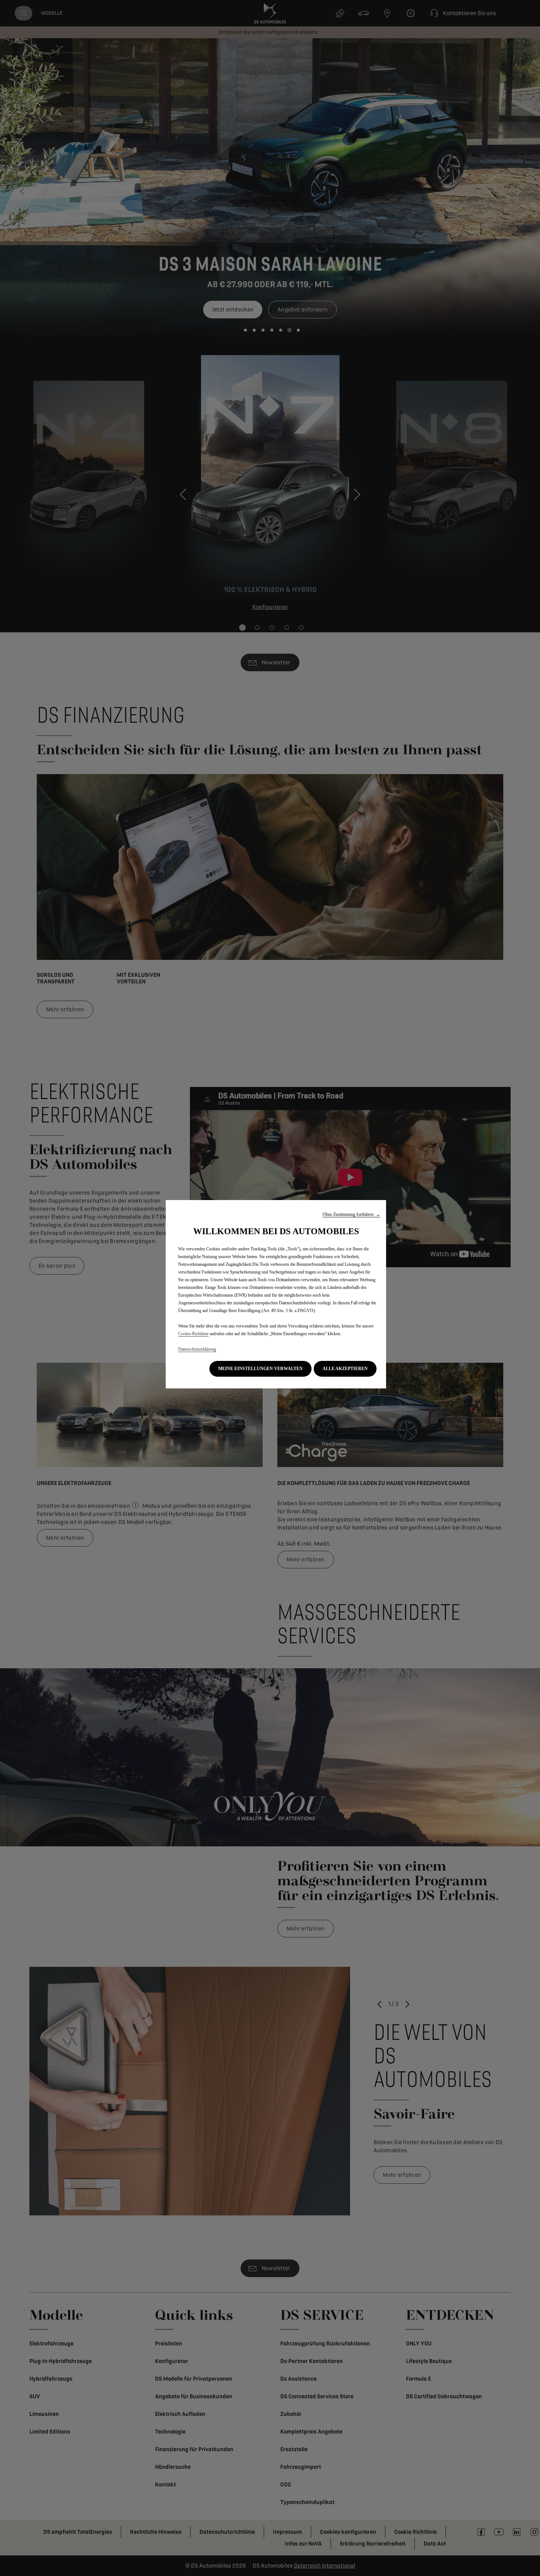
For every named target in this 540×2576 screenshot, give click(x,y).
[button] (351, 1215)
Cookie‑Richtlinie (193, 1334)
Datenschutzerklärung (197, 1349)
